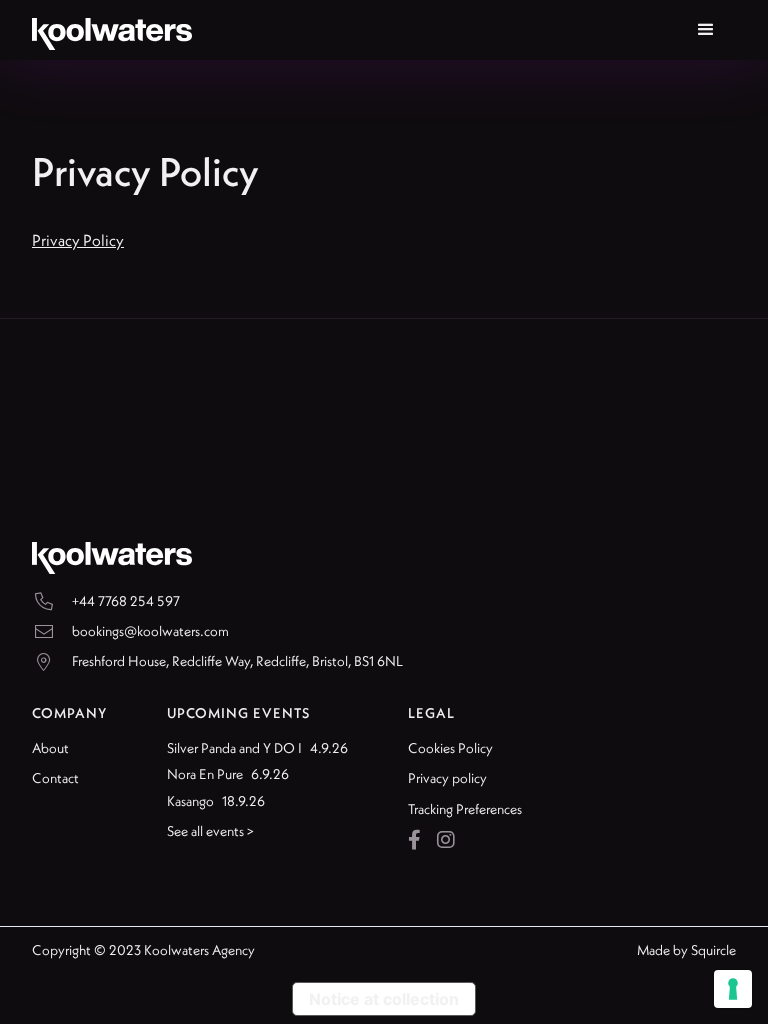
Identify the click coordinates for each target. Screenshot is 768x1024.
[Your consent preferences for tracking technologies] (733, 989)
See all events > (210, 831)
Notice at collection (384, 999)
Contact (55, 778)
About (50, 748)
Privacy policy (447, 778)
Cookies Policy (450, 748)
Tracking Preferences (465, 809)
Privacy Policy (78, 240)
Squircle (713, 950)
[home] (112, 30)
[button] (706, 30)
